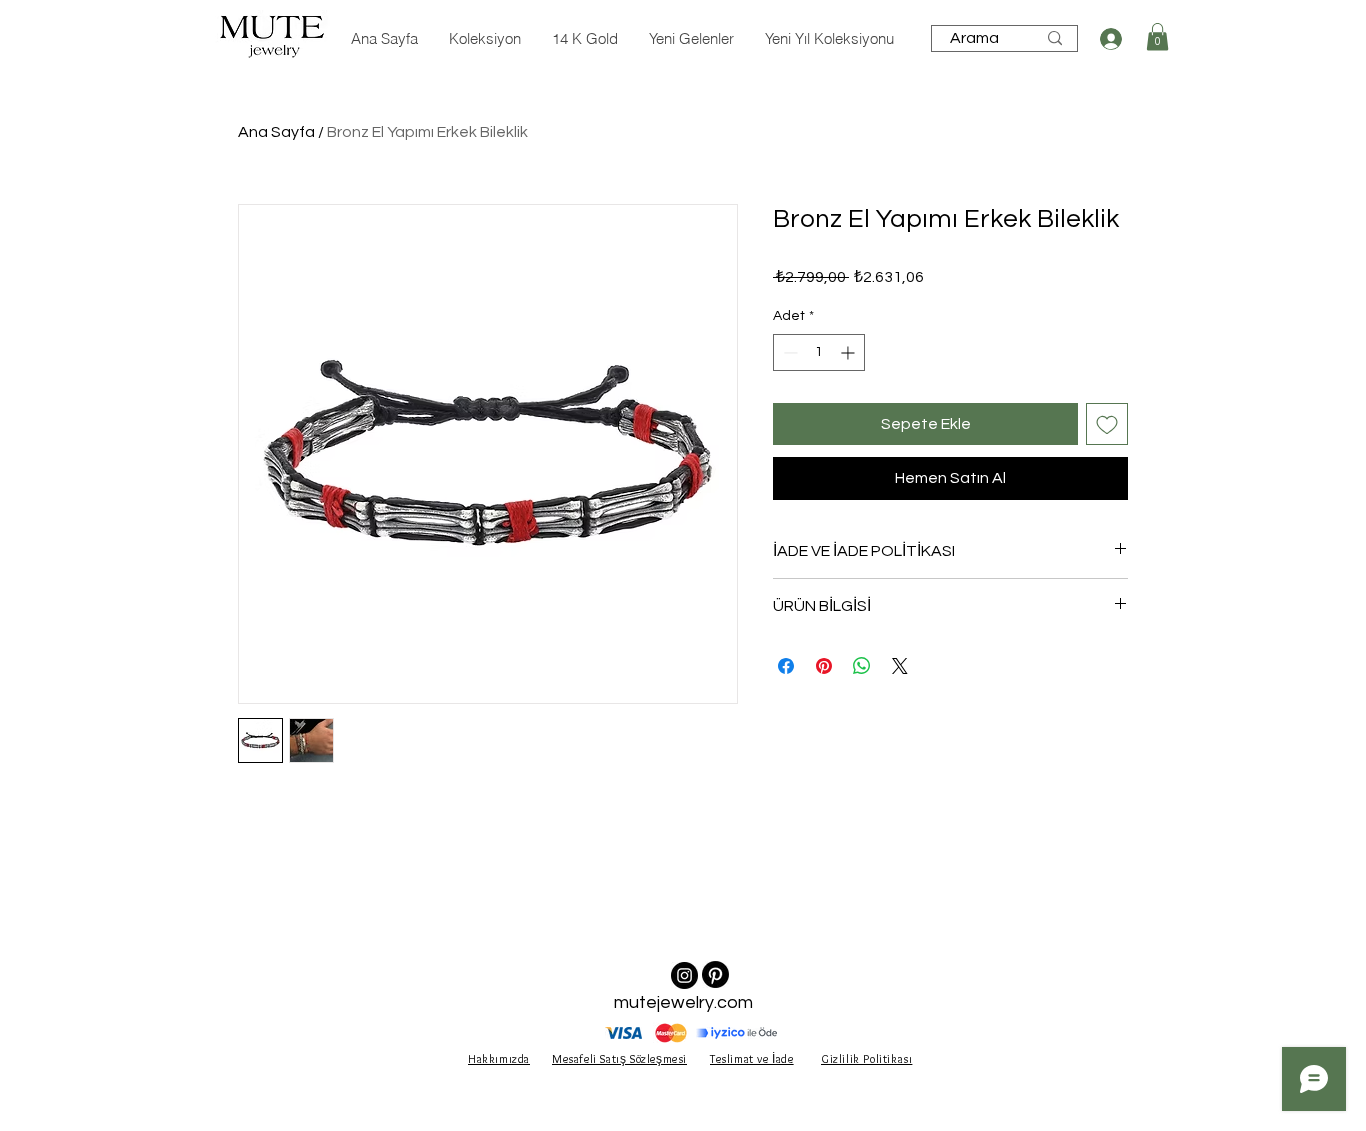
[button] (1157, 36)
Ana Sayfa (276, 132)
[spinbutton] (819, 352)
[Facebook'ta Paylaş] (786, 666)
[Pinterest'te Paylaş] (824, 666)
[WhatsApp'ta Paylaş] (862, 666)
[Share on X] (900, 666)
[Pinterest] (715, 974)
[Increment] (849, 352)
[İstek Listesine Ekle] (1107, 424)
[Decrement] (788, 352)
